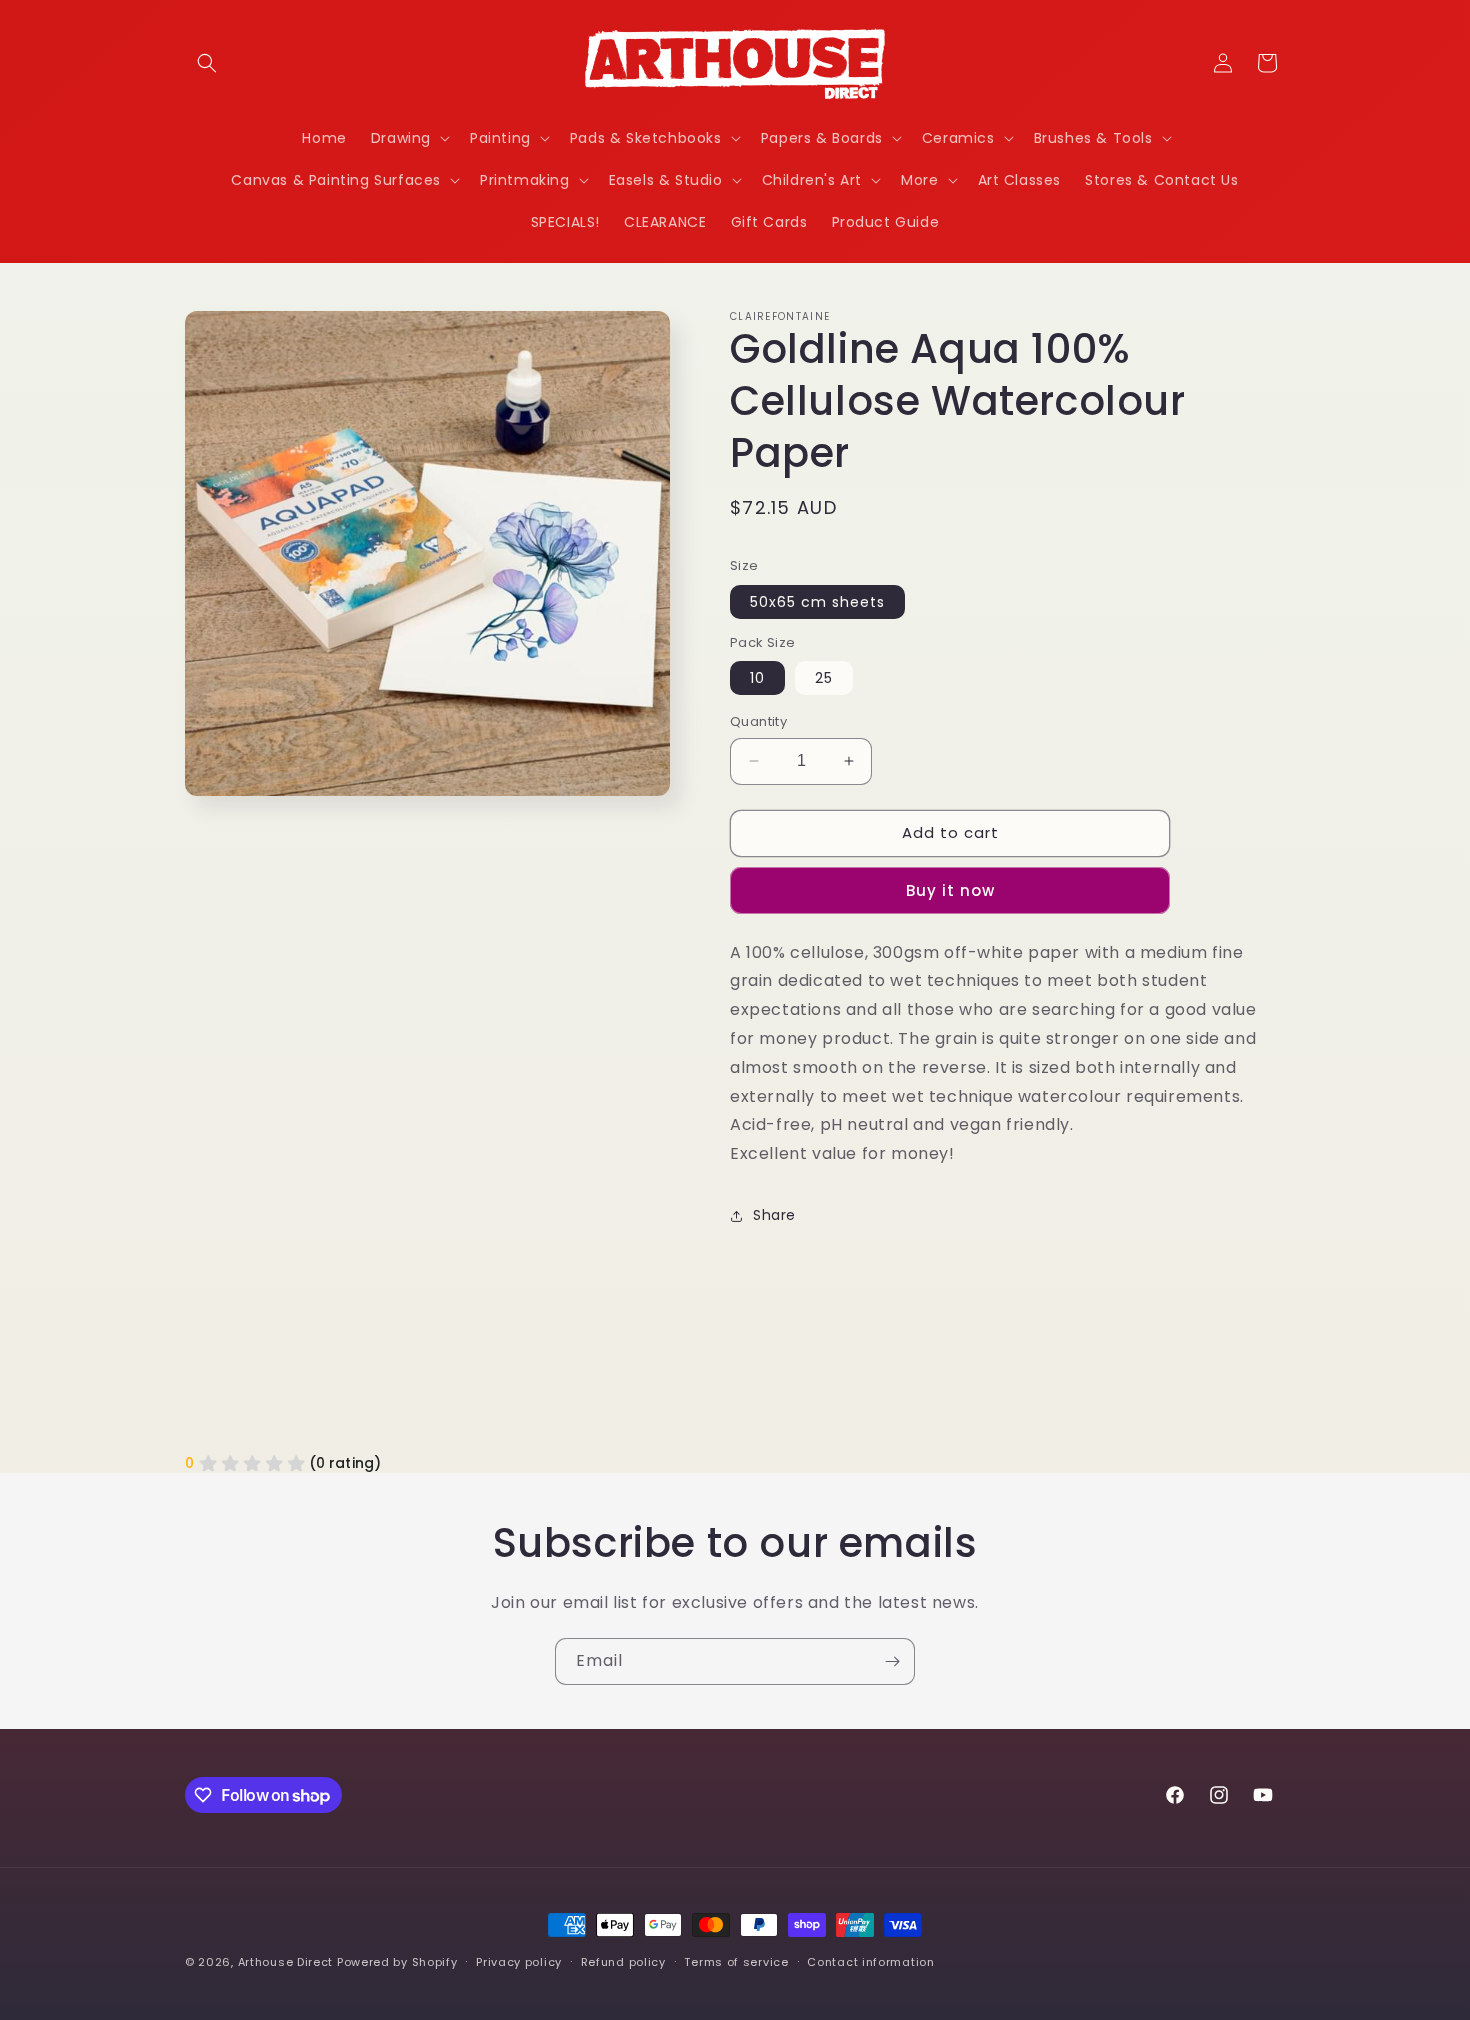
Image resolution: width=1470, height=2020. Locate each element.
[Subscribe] (892, 1661)
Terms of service (736, 1962)
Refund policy (623, 1962)
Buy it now (950, 890)
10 (757, 678)
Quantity (758, 721)
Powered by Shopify (397, 1962)
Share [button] (774, 1215)
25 (824, 678)
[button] (207, 63)
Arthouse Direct (286, 1962)
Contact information (870, 1962)
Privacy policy (519, 1962)
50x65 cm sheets (817, 602)
